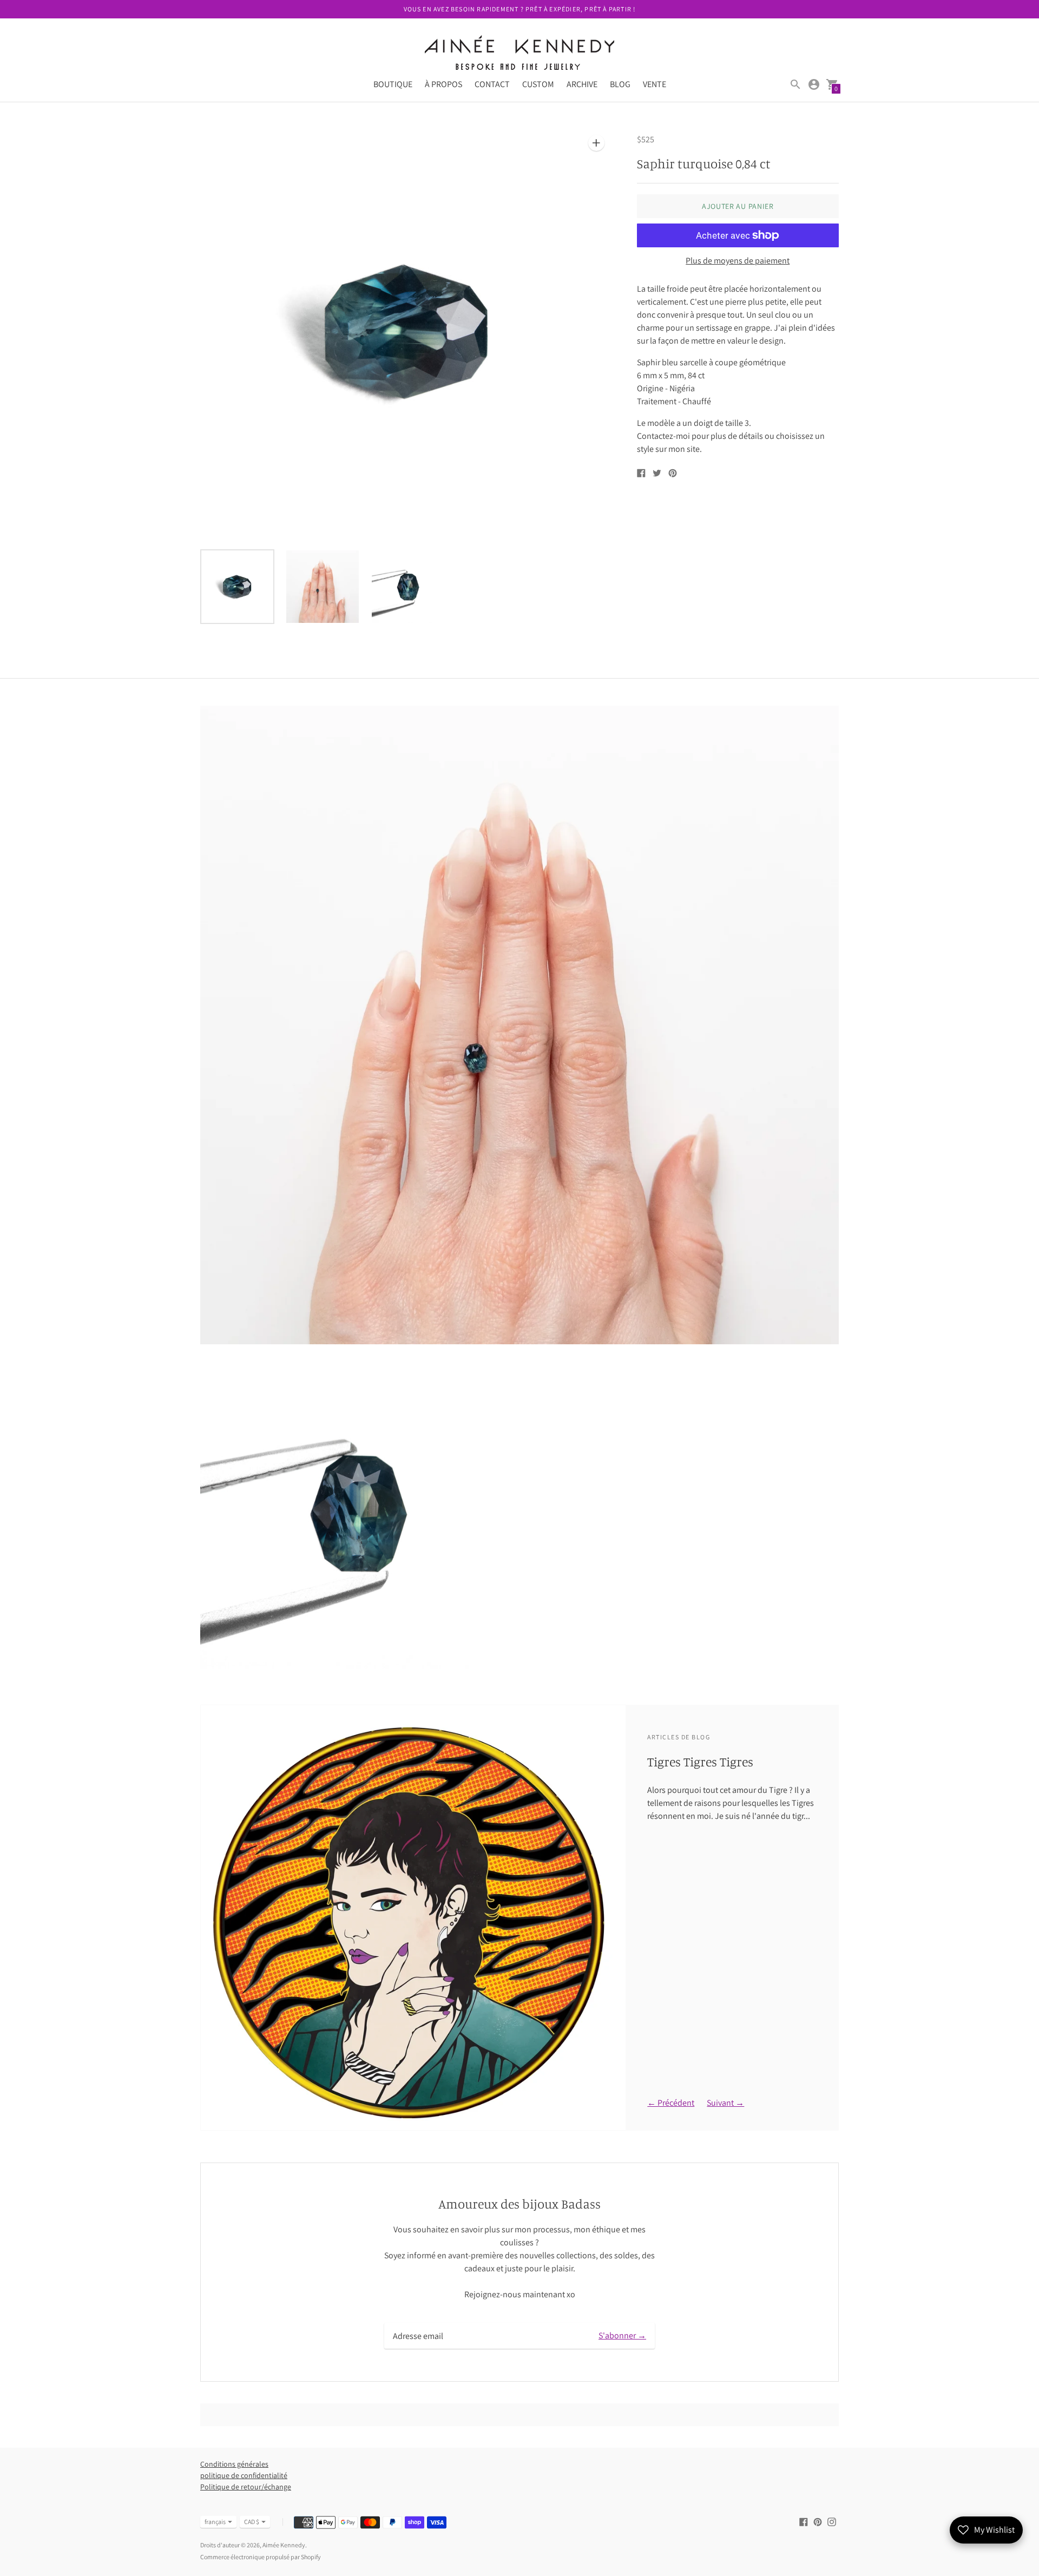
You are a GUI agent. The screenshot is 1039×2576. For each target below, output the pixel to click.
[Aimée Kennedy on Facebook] (804, 2521)
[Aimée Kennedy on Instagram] (832, 2521)
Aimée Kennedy (284, 2545)
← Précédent (671, 2103)
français (215, 2522)
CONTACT (492, 84)
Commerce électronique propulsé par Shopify (261, 2557)
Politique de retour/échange (246, 2487)
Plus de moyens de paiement (738, 261)
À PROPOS (443, 84)
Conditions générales (234, 2464)
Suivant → (725, 2103)
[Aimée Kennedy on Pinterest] (818, 2521)
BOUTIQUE (393, 84)
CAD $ (252, 2522)
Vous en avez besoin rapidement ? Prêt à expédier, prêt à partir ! (520, 9)
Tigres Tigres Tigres (700, 1762)
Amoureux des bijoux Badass (519, 2204)
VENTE (655, 84)
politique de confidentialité (244, 2475)
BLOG (620, 84)
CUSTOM (538, 84)
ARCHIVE (582, 84)
